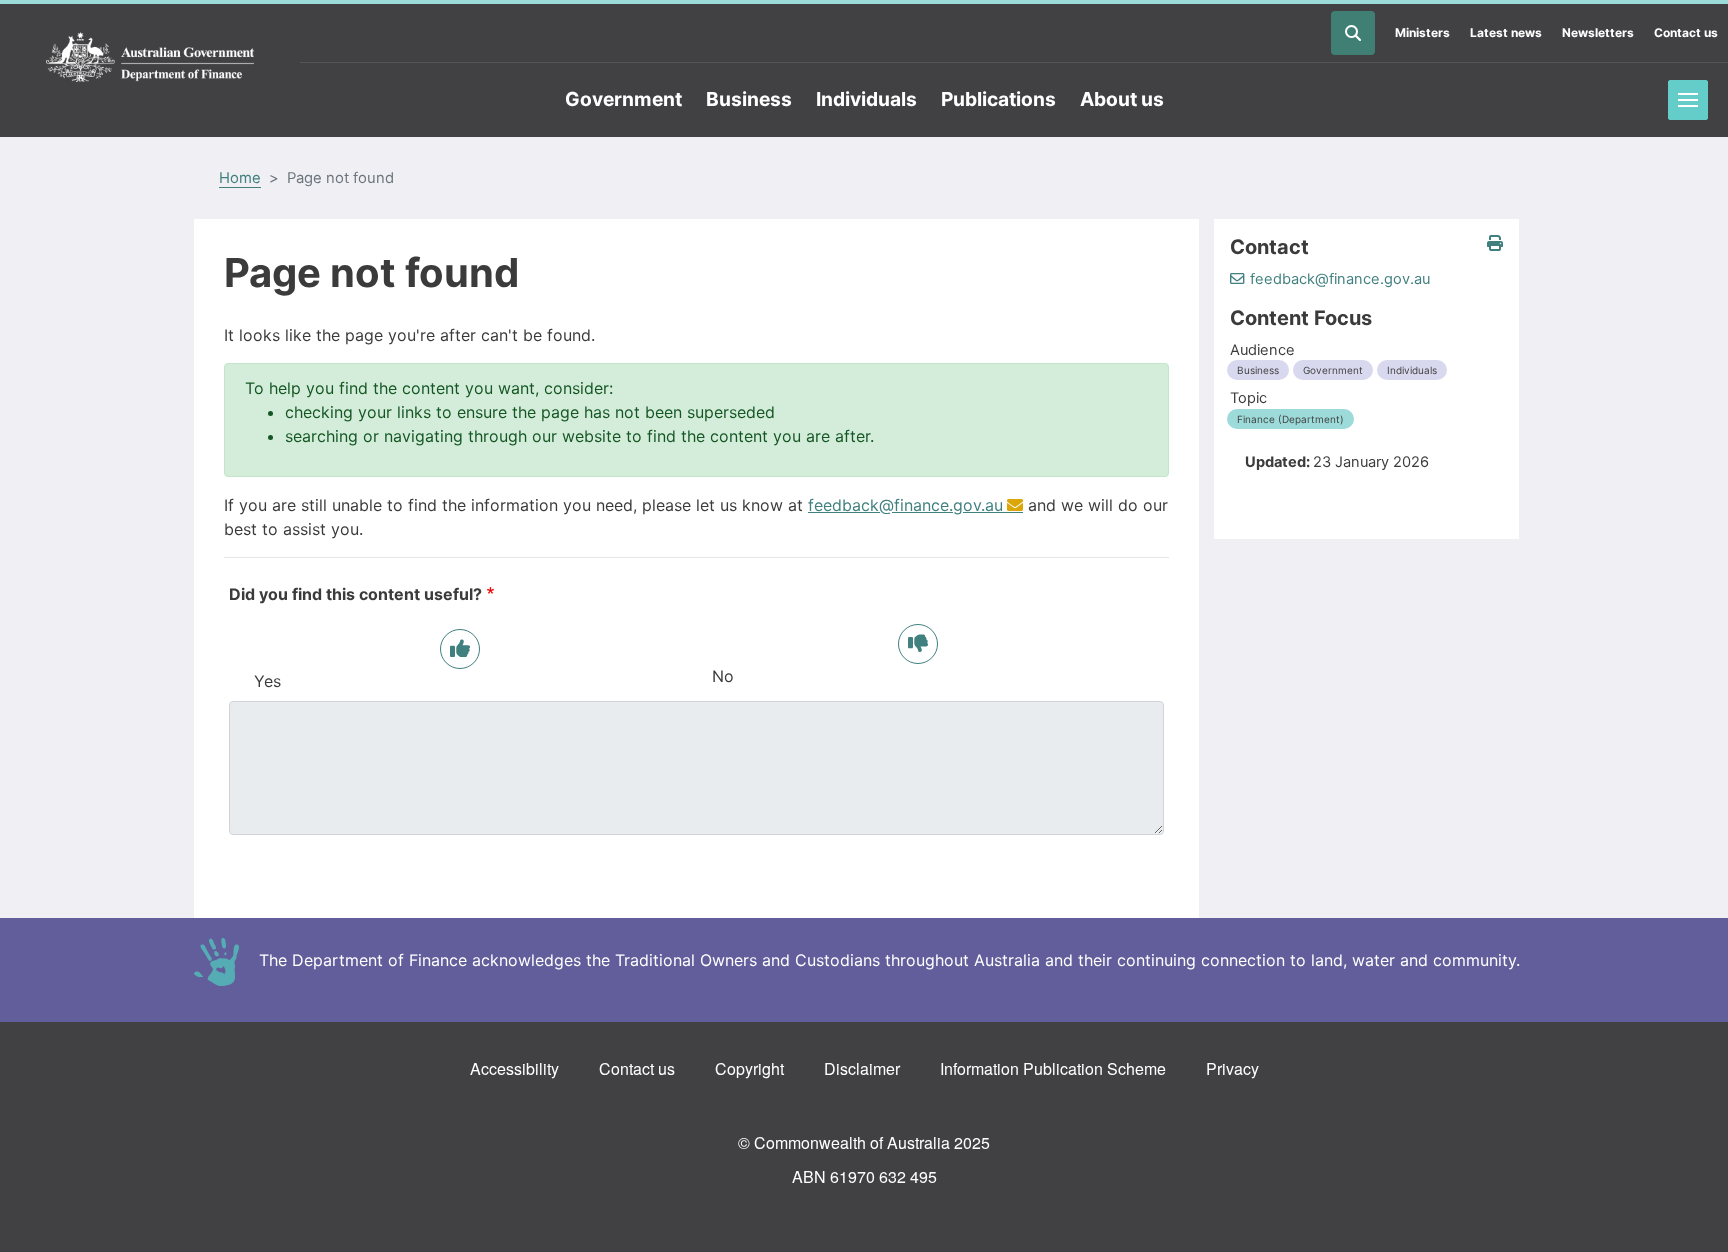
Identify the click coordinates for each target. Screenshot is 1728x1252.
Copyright (749, 1068)
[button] (1495, 243)
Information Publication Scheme (1053, 1068)
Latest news (1506, 32)
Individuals (866, 99)
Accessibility (514, 1068)
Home (240, 178)
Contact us (1686, 32)
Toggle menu (1688, 100)
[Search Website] (1353, 33)
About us (1122, 99)
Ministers (1422, 32)
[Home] (150, 58)
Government (623, 99)
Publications (998, 99)
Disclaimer (862, 1068)
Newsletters (1598, 32)
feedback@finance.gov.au (905, 505)
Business (749, 99)
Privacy (1232, 1068)
